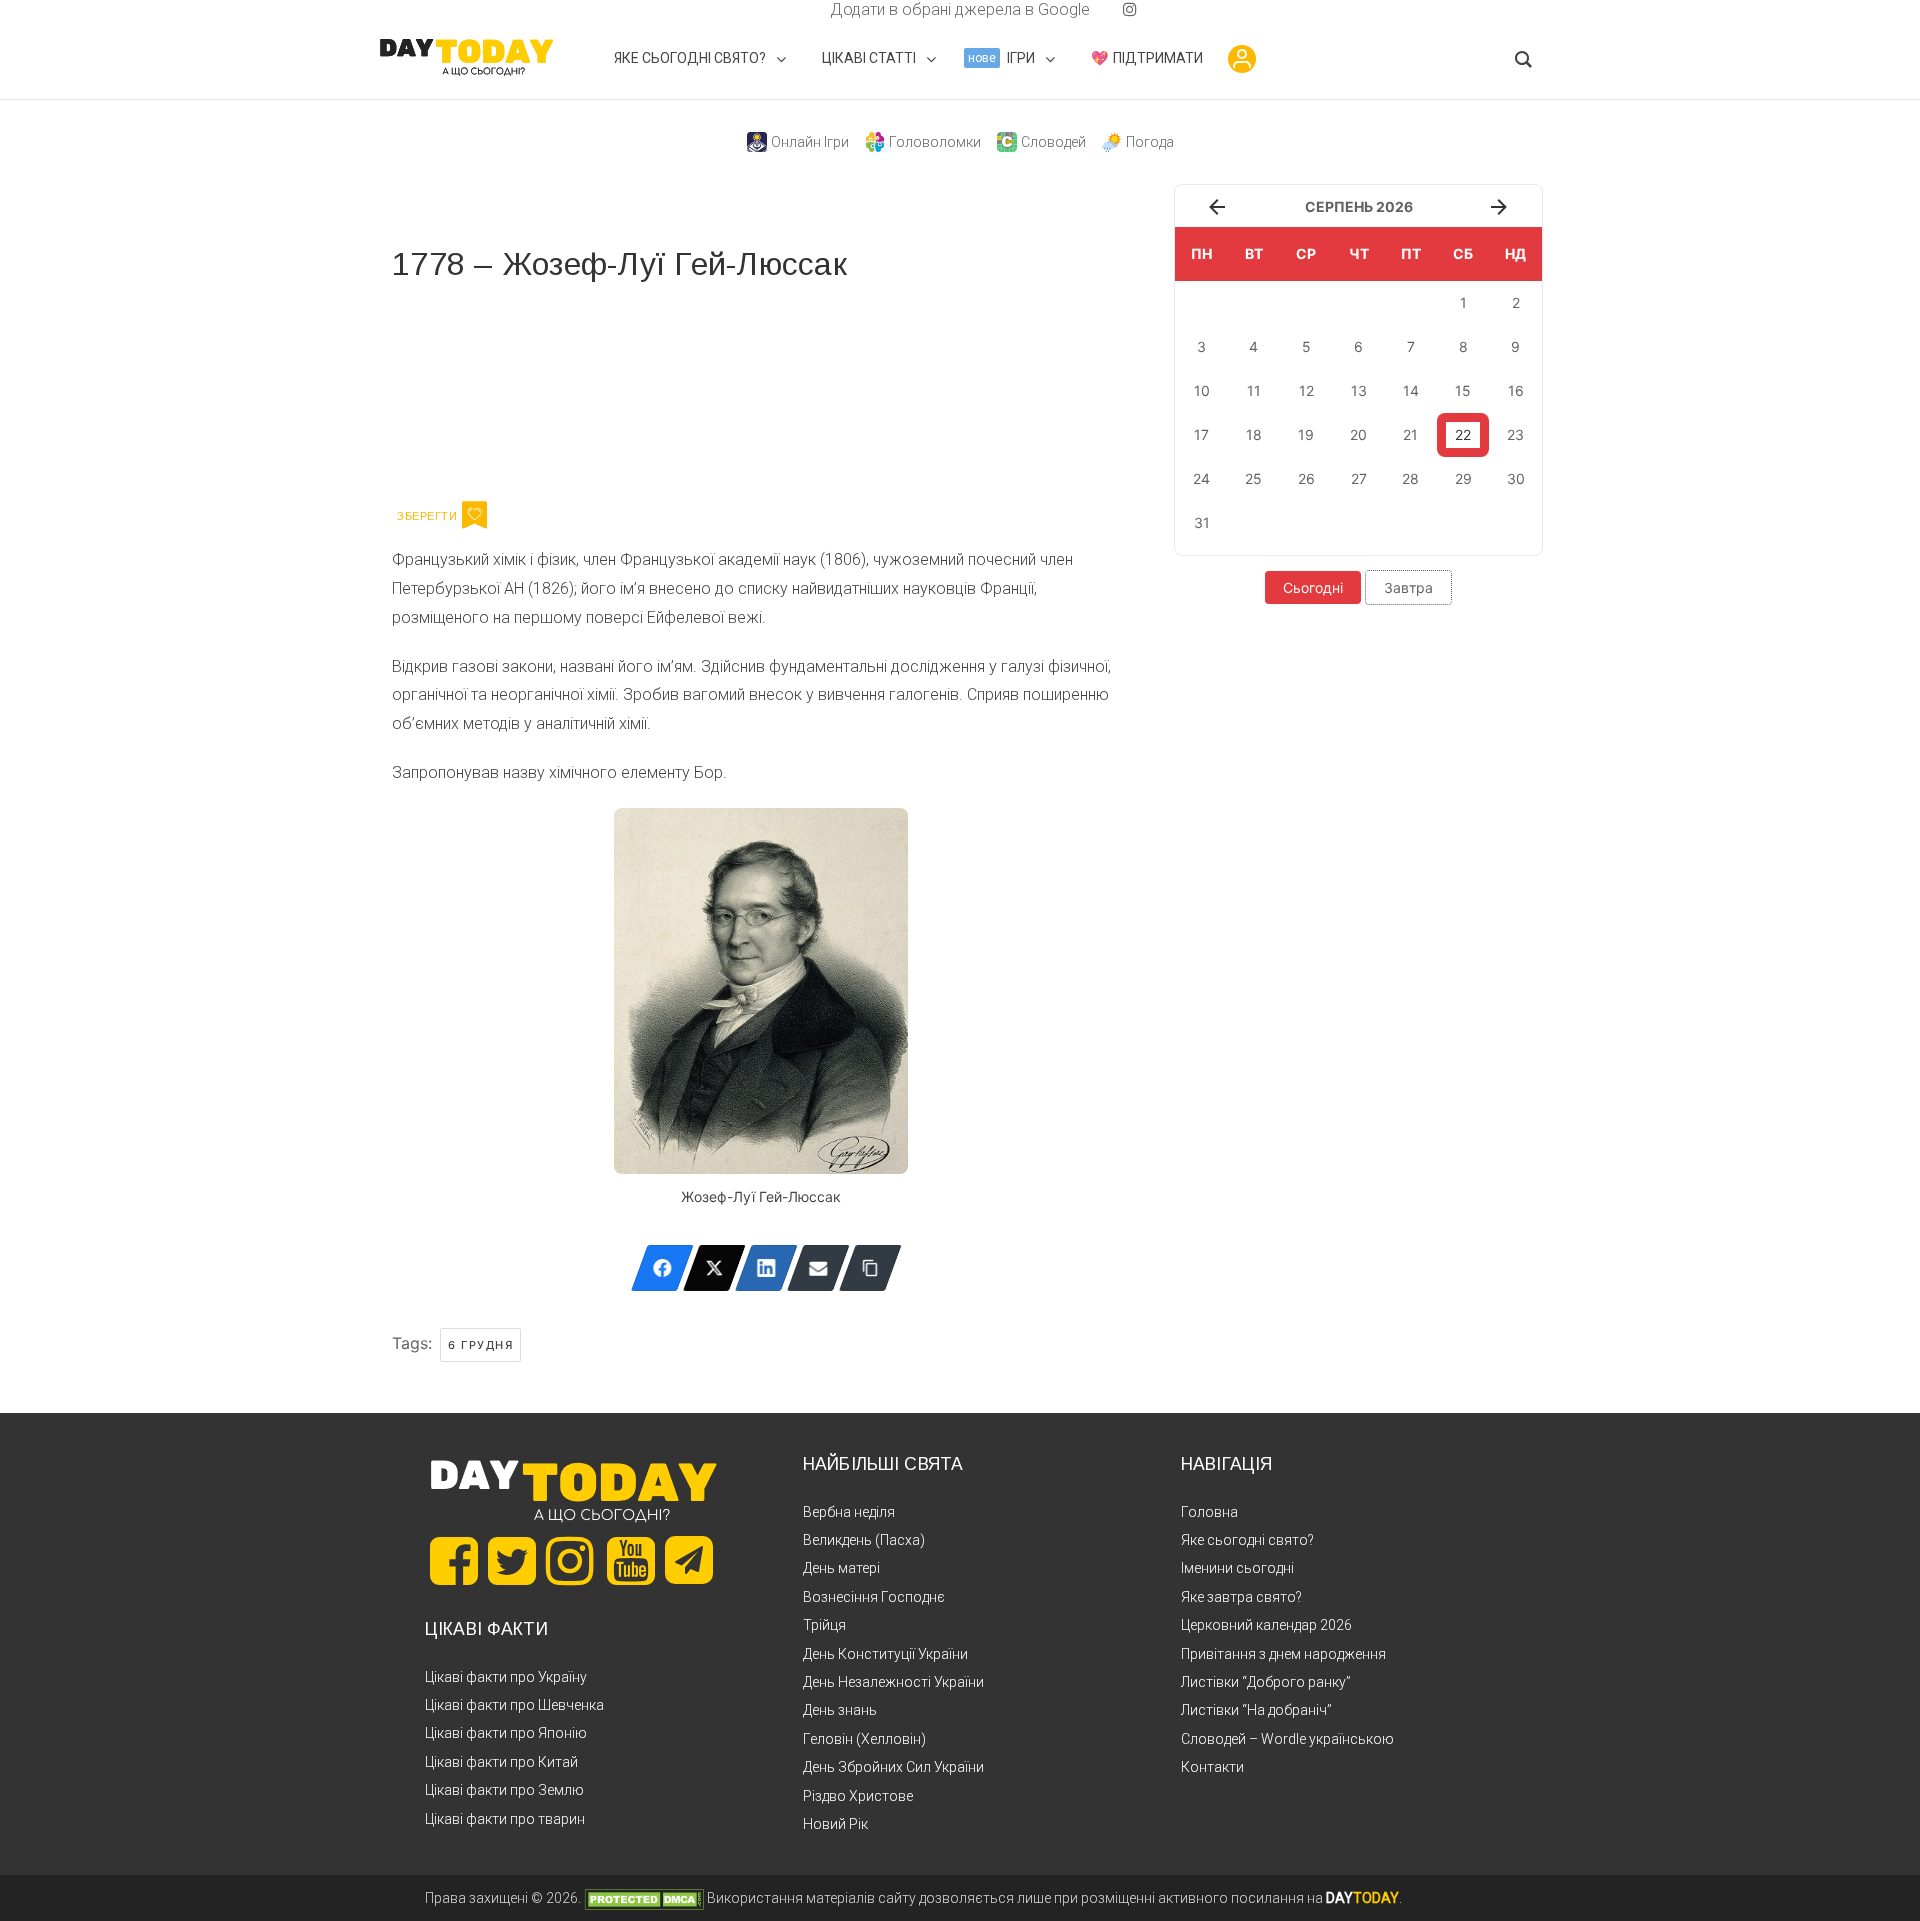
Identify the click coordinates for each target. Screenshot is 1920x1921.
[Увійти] (1242, 59)
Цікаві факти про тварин (505, 1819)
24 (1201, 478)
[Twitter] (714, 1268)
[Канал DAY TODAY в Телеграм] (689, 1562)
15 (1463, 390)
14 (1411, 390)
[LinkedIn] (766, 1268)
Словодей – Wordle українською (1287, 1739)
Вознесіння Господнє (874, 1597)
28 (1410, 478)
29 (1463, 478)
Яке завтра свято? (1241, 1597)
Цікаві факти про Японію (506, 1733)
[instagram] (1130, 9)
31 (1202, 522)
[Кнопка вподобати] (474, 515)
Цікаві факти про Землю (504, 1790)
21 (1410, 434)
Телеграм (464, 388)
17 (1201, 434)
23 (1515, 434)
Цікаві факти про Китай (501, 1762)
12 (1306, 390)
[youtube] (1114, 9)
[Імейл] (818, 1268)
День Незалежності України (893, 1682)
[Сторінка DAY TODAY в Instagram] (570, 1561)
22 (1463, 434)
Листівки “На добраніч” (1256, 1710)
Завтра (1408, 587)
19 (1306, 434)
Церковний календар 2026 (1266, 1625)
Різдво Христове (858, 1796)
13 (1359, 390)
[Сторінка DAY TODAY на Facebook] (454, 1561)
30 (1516, 478)
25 (1253, 478)
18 (1254, 434)
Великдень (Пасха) (864, 1540)
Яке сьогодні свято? (1247, 1540)
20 (1358, 434)
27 (1359, 478)
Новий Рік (835, 1824)
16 (1516, 390)
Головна (1209, 1512)
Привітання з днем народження (1283, 1654)
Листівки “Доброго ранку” (1266, 1682)
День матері (841, 1568)
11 (1254, 390)
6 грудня (480, 1345)
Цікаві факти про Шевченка (514, 1705)
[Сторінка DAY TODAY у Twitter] (512, 1561)
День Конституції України (885, 1654)
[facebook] (806, 9)
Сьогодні (1313, 587)
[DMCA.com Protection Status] (644, 1898)
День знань (840, 1710)
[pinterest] (1098, 9)
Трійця (824, 1625)
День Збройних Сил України (893, 1767)
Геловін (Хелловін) (864, 1739)
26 (1306, 478)
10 (1202, 390)
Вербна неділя (849, 1512)
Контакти (1212, 1767)
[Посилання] (870, 1268)
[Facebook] (662, 1268)
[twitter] (790, 9)
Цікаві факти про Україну (506, 1677)
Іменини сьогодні (1237, 1568)
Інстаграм (604, 388)
